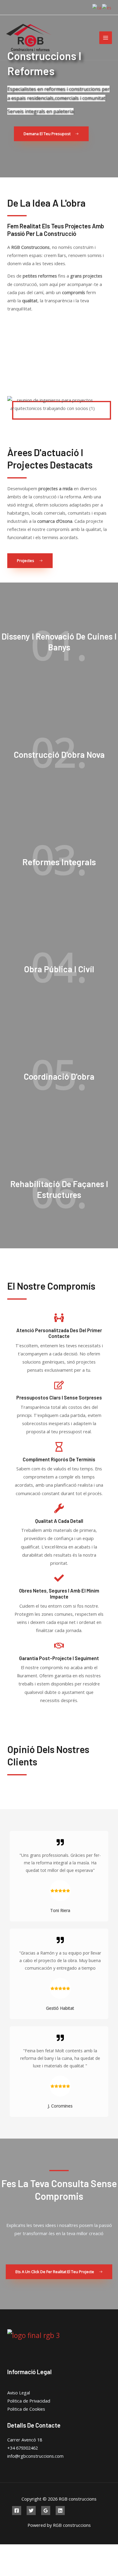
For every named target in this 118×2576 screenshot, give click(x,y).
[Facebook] (17, 2511)
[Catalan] (97, 7)
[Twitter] (31, 2511)
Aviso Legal (19, 2393)
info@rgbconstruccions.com (35, 2456)
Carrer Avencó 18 (25, 2440)
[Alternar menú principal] (106, 38)
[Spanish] (107, 7)
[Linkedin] (60, 2511)
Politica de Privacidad (29, 2401)
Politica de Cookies (26, 2409)
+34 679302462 (23, 2448)
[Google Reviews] (46, 2511)
